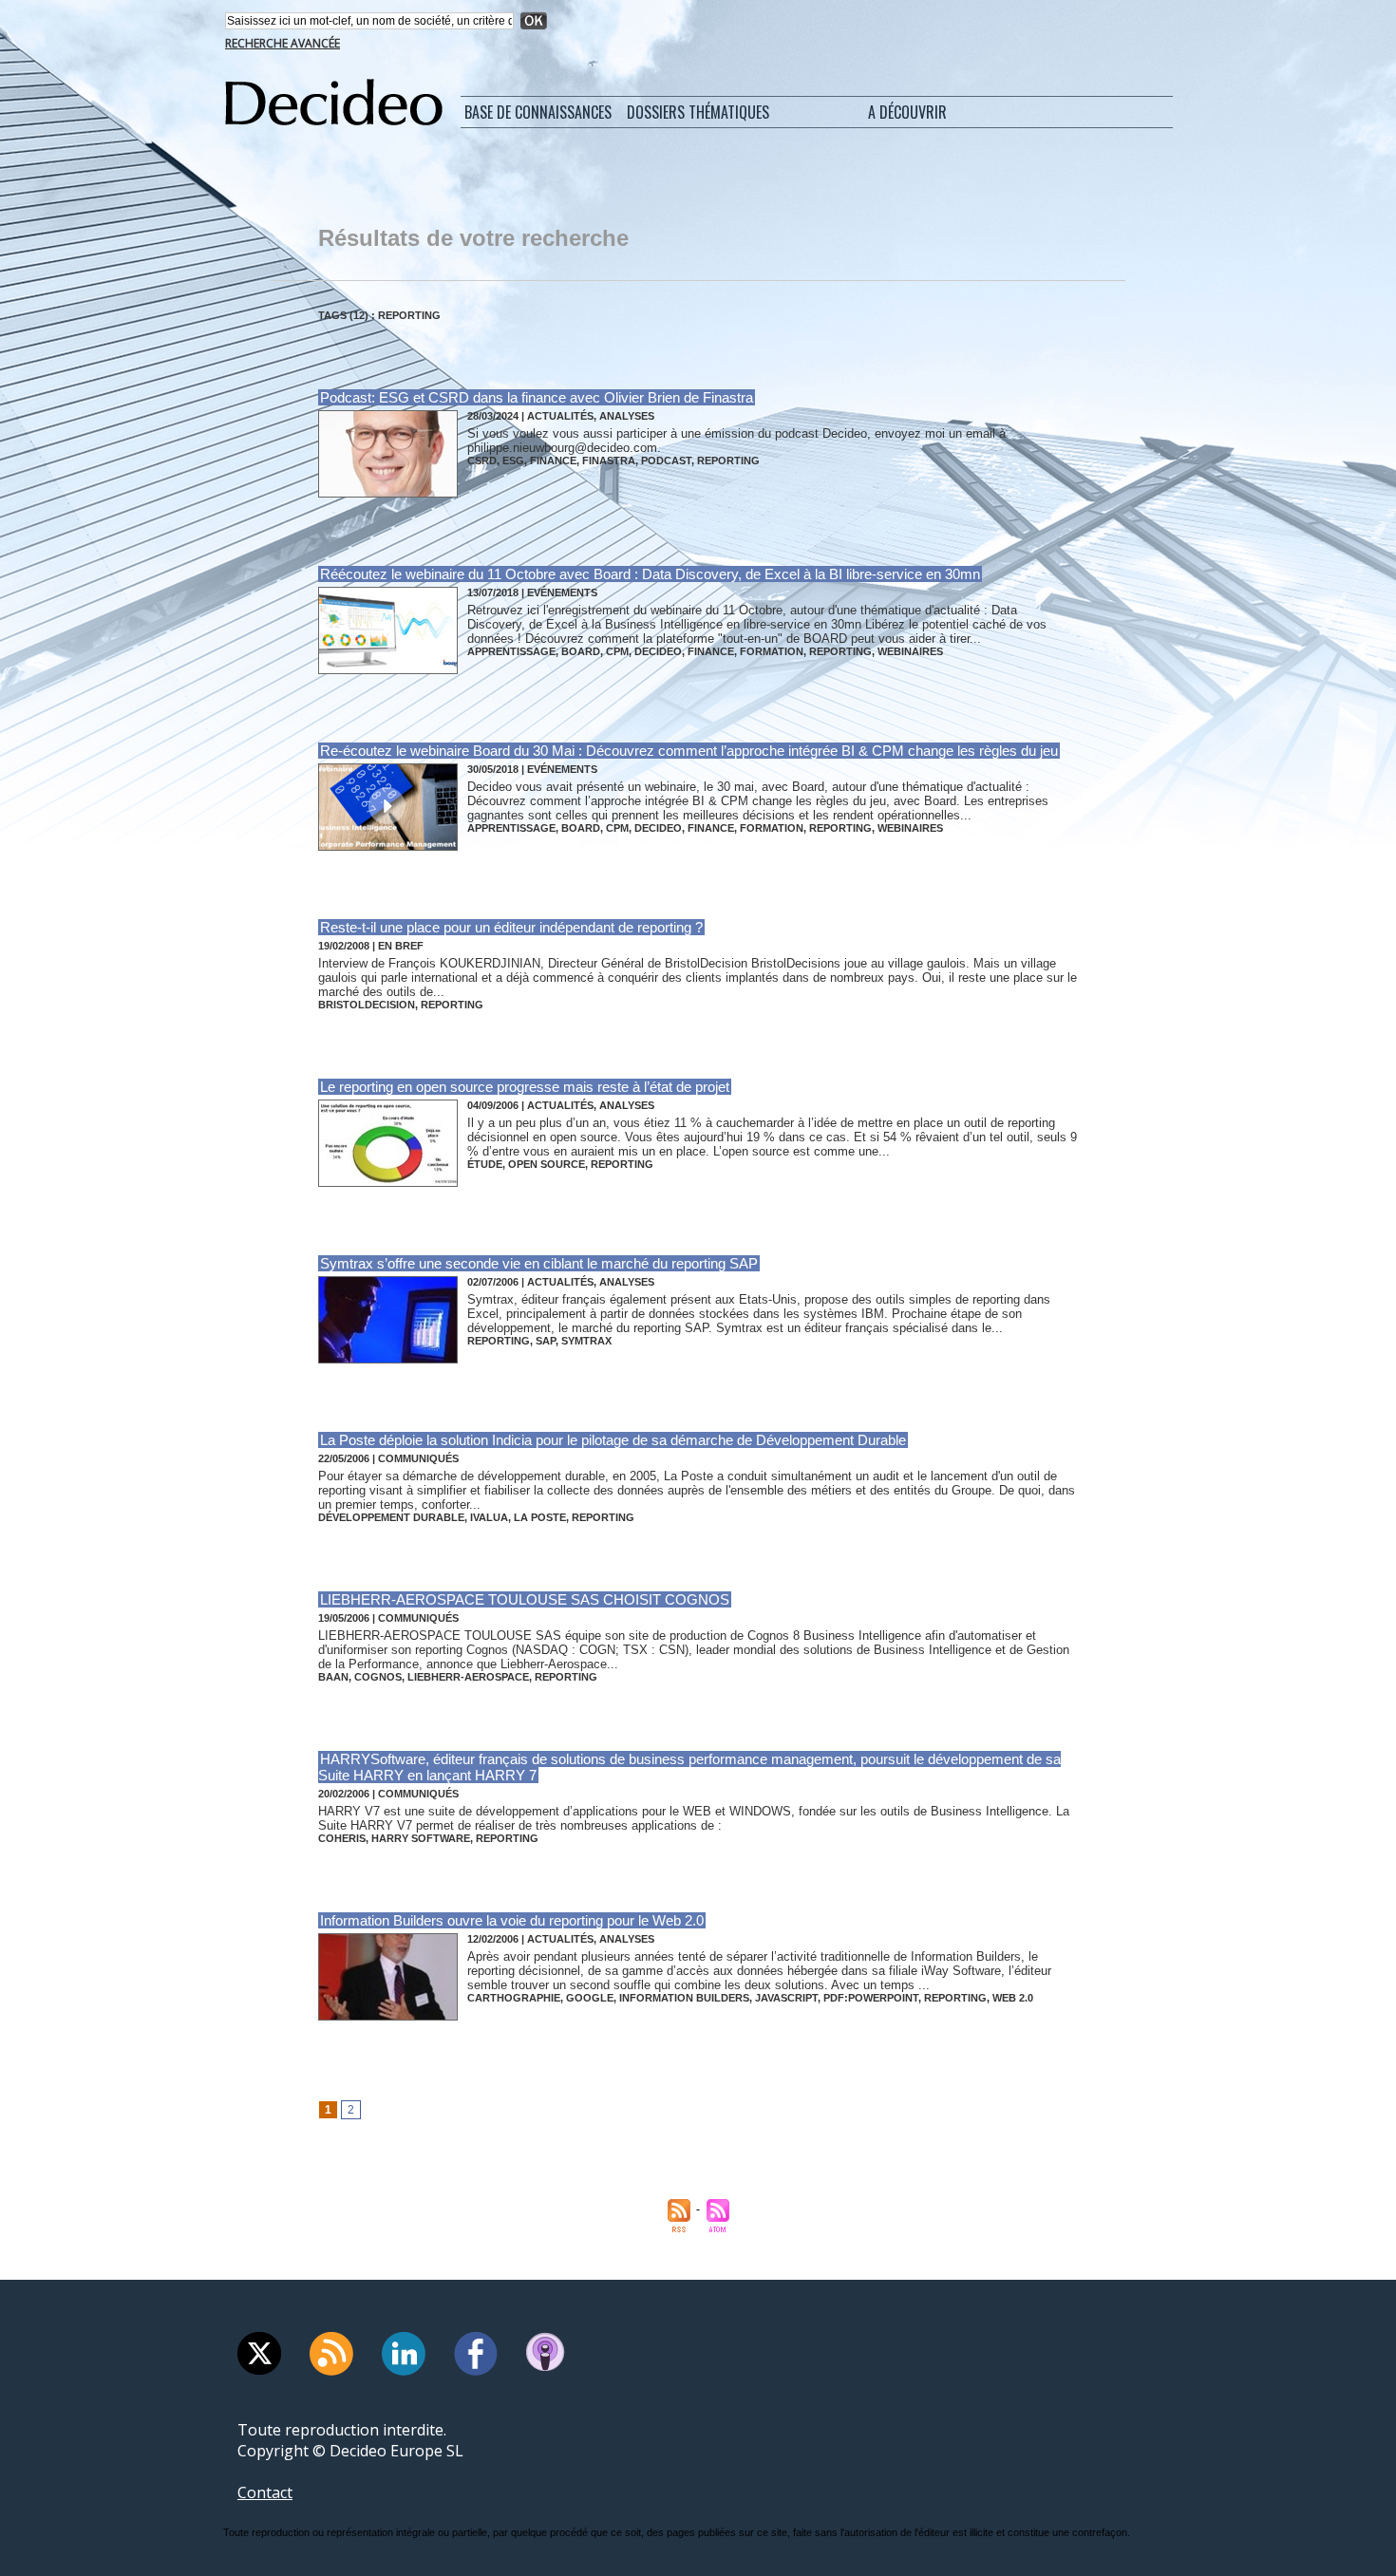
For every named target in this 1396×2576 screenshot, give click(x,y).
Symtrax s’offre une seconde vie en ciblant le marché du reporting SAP (539, 1263)
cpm (617, 651)
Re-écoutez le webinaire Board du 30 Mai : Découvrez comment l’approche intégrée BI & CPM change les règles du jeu (689, 751)
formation (772, 651)
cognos (378, 1677)
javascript (786, 1998)
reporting (728, 461)
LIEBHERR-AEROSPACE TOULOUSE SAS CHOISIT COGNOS (525, 1599)
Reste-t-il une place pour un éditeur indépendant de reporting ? (511, 927)
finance (553, 461)
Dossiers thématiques (698, 112)
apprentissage (511, 651)
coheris (342, 1838)
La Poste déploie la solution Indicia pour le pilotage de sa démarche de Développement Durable (613, 1440)
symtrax (586, 1341)
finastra (609, 461)
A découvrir (907, 112)
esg (513, 461)
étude (485, 1164)
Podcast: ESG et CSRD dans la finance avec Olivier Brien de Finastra (537, 397)
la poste (540, 1517)
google (590, 1998)
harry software (421, 1838)
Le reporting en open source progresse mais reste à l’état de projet (525, 1087)
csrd (482, 461)
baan (333, 1677)
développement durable (391, 1517)
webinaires (910, 651)
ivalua (489, 1517)
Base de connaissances (538, 112)
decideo (658, 651)
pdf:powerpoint (871, 1998)
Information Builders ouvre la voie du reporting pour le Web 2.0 (512, 1920)
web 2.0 (1013, 1998)
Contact (265, 2492)
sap (546, 1341)
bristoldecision (367, 1005)
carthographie (514, 1998)
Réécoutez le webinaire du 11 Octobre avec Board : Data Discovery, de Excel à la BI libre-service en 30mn (650, 574)
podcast (666, 461)
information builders (684, 1998)
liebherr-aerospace (468, 1677)
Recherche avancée (283, 43)
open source (547, 1164)
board (581, 651)
